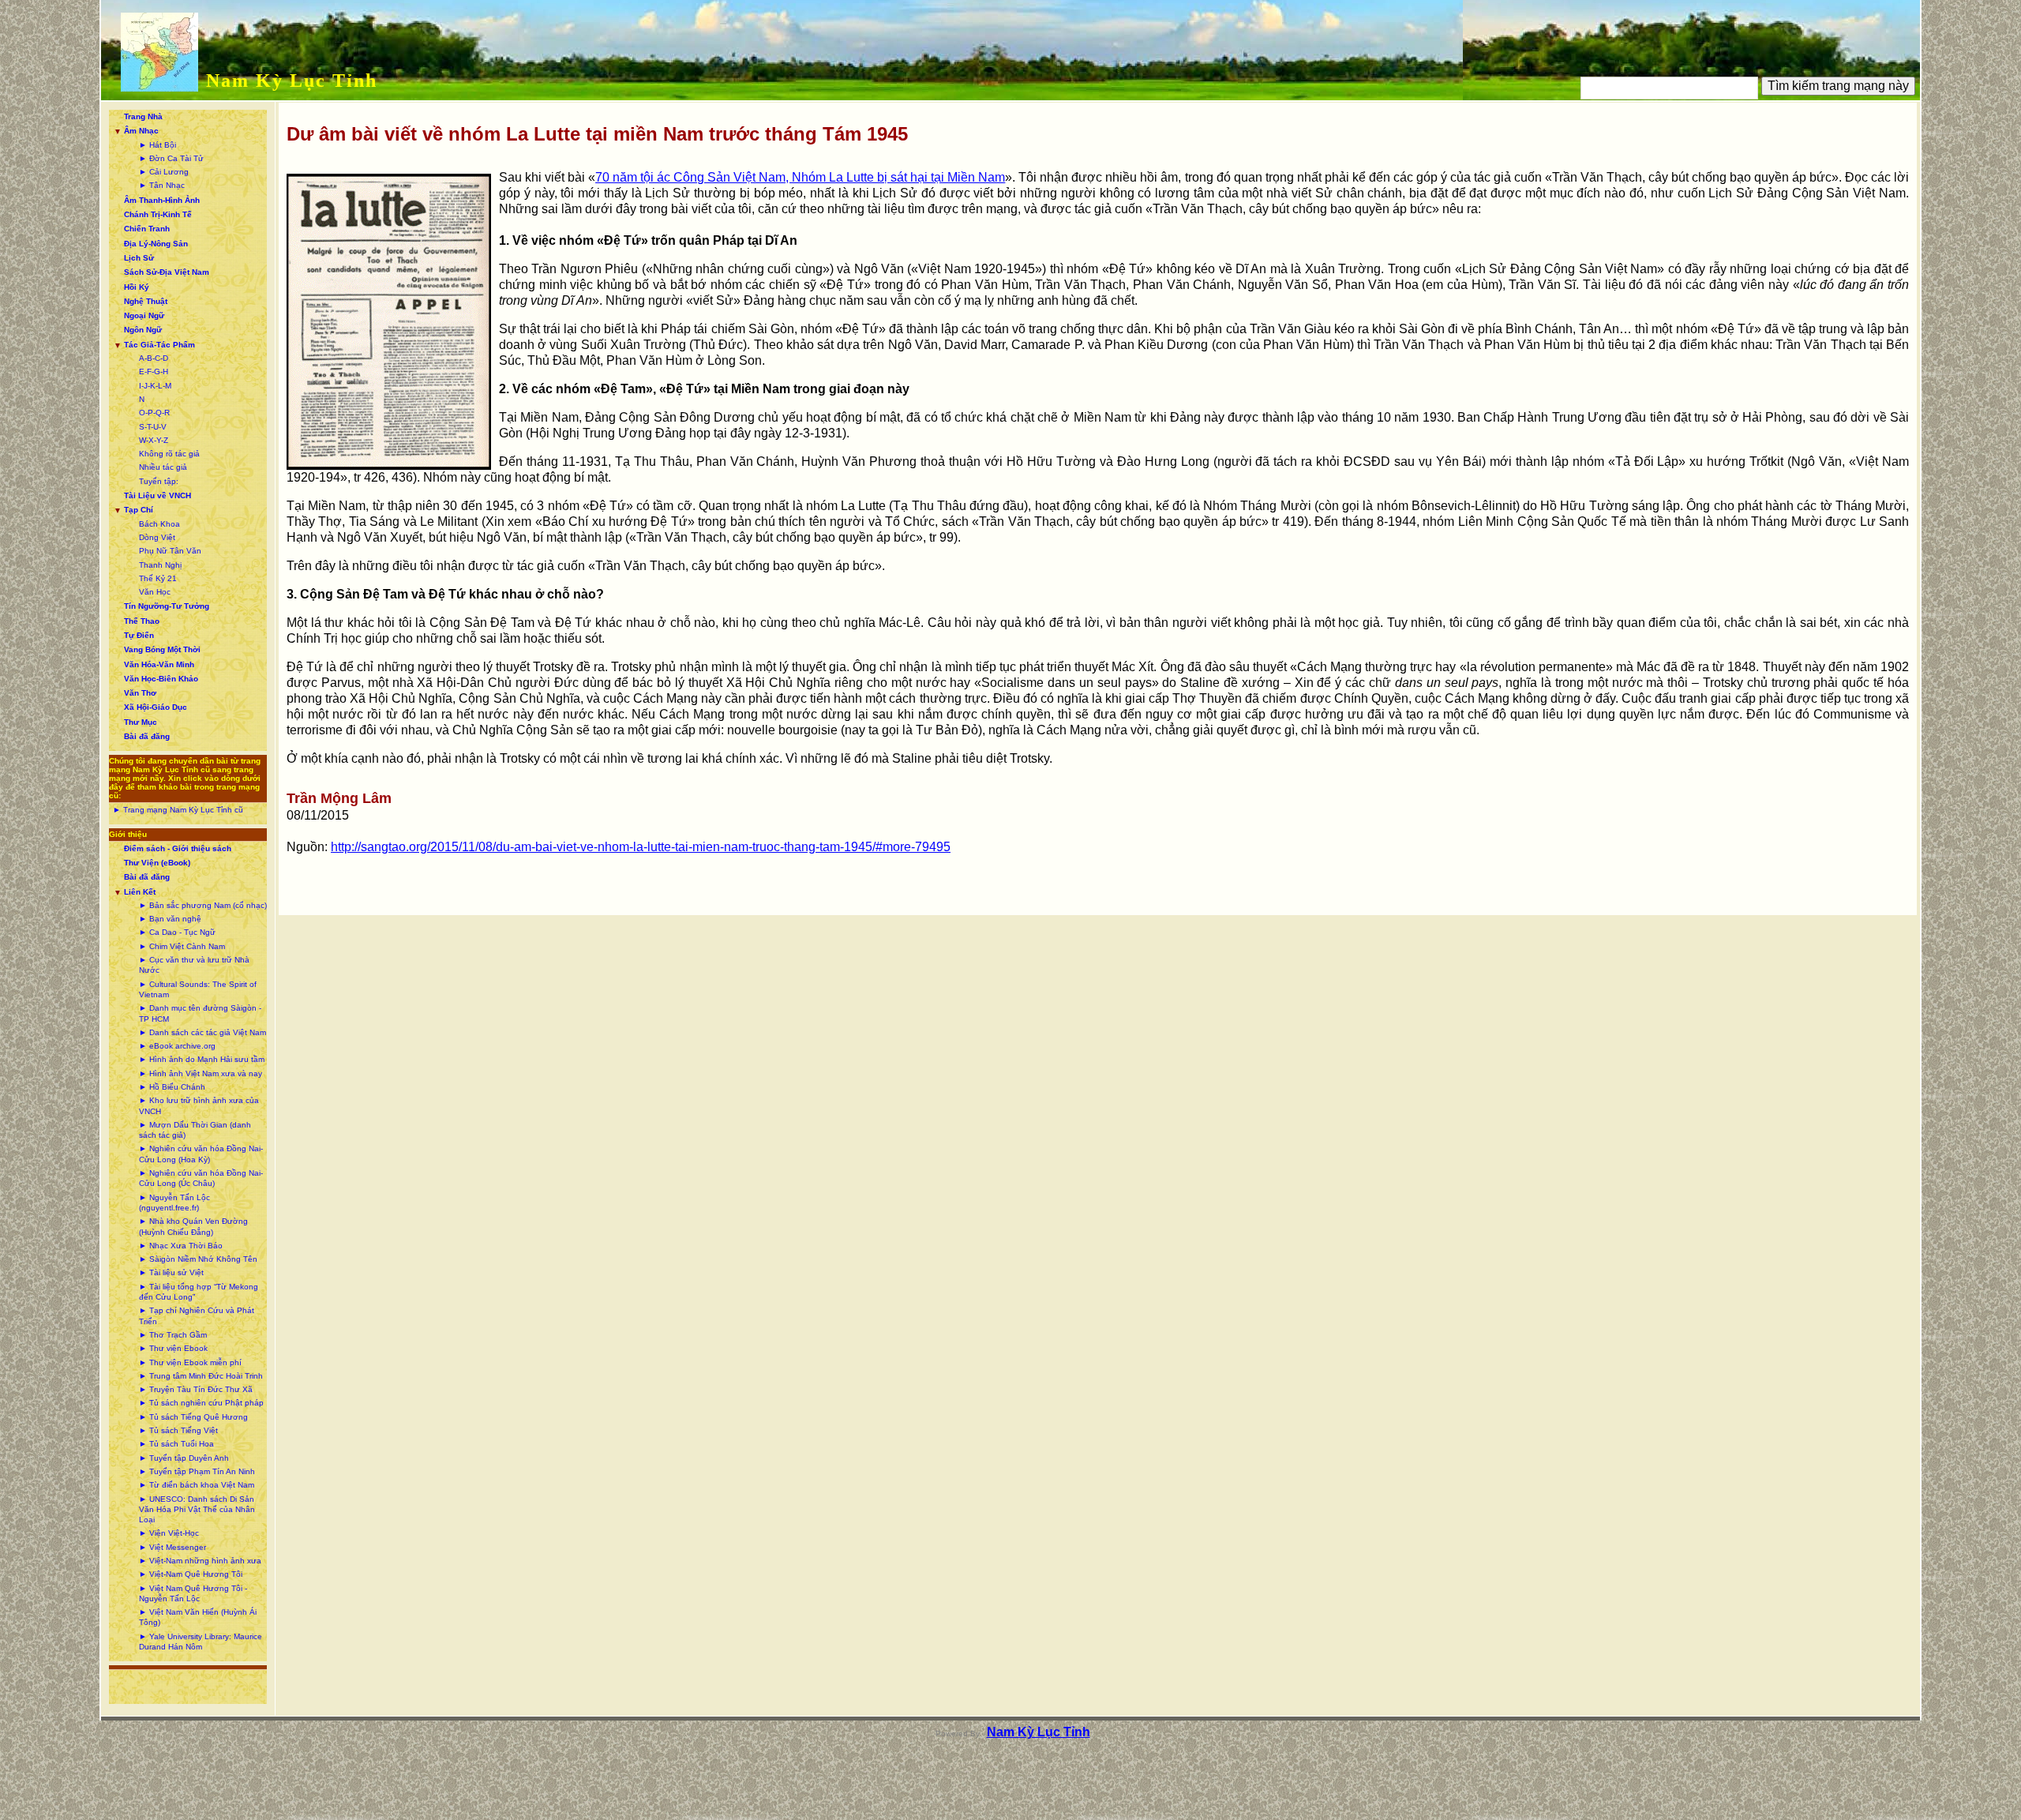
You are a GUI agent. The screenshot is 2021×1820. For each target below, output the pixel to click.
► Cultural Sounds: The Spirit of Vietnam (198, 989)
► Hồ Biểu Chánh (172, 1087)
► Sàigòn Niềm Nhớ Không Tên (198, 1259)
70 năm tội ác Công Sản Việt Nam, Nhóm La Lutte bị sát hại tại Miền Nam (800, 177)
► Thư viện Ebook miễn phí (190, 1362)
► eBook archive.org (177, 1046)
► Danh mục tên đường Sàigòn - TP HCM (200, 1013)
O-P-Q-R (154, 413)
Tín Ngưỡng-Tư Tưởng (167, 606)
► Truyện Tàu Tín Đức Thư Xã (196, 1389)
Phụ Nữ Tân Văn (170, 551)
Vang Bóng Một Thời (162, 649)
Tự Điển (139, 635)
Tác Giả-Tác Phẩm (159, 345)
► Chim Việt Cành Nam (182, 946)
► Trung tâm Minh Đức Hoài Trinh (201, 1376)
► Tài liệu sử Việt (171, 1272)
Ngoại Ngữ (144, 315)
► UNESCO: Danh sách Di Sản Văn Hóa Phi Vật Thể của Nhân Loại (197, 1510)
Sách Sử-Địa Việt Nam (167, 272)
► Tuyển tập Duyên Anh (184, 1458)
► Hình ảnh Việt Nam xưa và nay (201, 1073)
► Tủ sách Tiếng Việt (178, 1430)
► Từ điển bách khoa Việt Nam (197, 1485)
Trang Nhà (143, 116)
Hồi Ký (137, 287)
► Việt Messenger (172, 1547)
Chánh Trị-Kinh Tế (158, 214)
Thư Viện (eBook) (157, 863)
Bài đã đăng (147, 736)
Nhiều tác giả (163, 467)
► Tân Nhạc (162, 185)
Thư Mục (141, 722)
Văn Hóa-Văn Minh (159, 664)
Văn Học (155, 592)
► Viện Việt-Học (169, 1533)
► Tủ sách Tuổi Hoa (176, 1444)
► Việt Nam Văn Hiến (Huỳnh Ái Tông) (198, 1617)
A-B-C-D (154, 358)
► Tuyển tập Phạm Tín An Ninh (197, 1471)
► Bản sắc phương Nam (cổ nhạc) (203, 905)
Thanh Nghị (160, 565)
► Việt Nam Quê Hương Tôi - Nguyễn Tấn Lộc (193, 1593)
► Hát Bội (157, 145)
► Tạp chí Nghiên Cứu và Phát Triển (197, 1315)
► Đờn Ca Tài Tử (171, 158)
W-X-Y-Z (154, 440)
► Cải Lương (164, 172)
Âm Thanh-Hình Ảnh (162, 200)
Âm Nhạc (141, 131)
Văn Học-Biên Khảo (161, 679)
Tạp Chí (139, 510)
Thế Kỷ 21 (158, 578)
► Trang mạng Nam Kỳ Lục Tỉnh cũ (178, 810)
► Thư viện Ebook (173, 1348)
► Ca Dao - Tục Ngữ (177, 932)
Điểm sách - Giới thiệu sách (178, 848)
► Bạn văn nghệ (170, 919)
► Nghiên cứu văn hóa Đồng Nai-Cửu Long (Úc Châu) (201, 1178)
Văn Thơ (140, 693)
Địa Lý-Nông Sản (156, 244)
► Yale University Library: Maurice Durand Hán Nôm (201, 1642)
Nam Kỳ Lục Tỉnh (292, 81)
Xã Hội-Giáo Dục (156, 707)
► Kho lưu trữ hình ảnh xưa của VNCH (199, 1105)
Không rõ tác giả (169, 454)
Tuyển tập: (159, 481)
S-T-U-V (153, 427)
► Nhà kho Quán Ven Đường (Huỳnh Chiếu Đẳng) (193, 1226)
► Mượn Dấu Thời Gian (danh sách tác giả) (195, 1130)
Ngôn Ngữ (143, 330)
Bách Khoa (159, 524)
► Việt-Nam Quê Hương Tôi (191, 1574)
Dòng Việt (157, 537)
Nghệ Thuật (146, 301)
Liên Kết (140, 892)
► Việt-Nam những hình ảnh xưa (200, 1561)
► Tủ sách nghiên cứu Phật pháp (201, 1403)
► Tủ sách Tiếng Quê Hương (193, 1417)
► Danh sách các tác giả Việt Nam (202, 1032)
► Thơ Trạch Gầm (173, 1335)
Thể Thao (142, 621)
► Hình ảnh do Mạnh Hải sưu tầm (202, 1059)
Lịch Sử (139, 258)
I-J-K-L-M (155, 386)
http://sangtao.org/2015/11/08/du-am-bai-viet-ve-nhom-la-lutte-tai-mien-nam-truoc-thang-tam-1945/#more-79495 (641, 847)
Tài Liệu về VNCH (157, 495)
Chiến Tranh (147, 229)
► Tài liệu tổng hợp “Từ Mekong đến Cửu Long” (199, 1292)
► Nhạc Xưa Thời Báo (181, 1246)
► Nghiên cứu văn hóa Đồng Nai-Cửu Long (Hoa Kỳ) (201, 1154)
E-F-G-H (154, 372)
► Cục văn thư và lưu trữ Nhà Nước (194, 965)
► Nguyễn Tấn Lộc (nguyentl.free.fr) (174, 1203)
